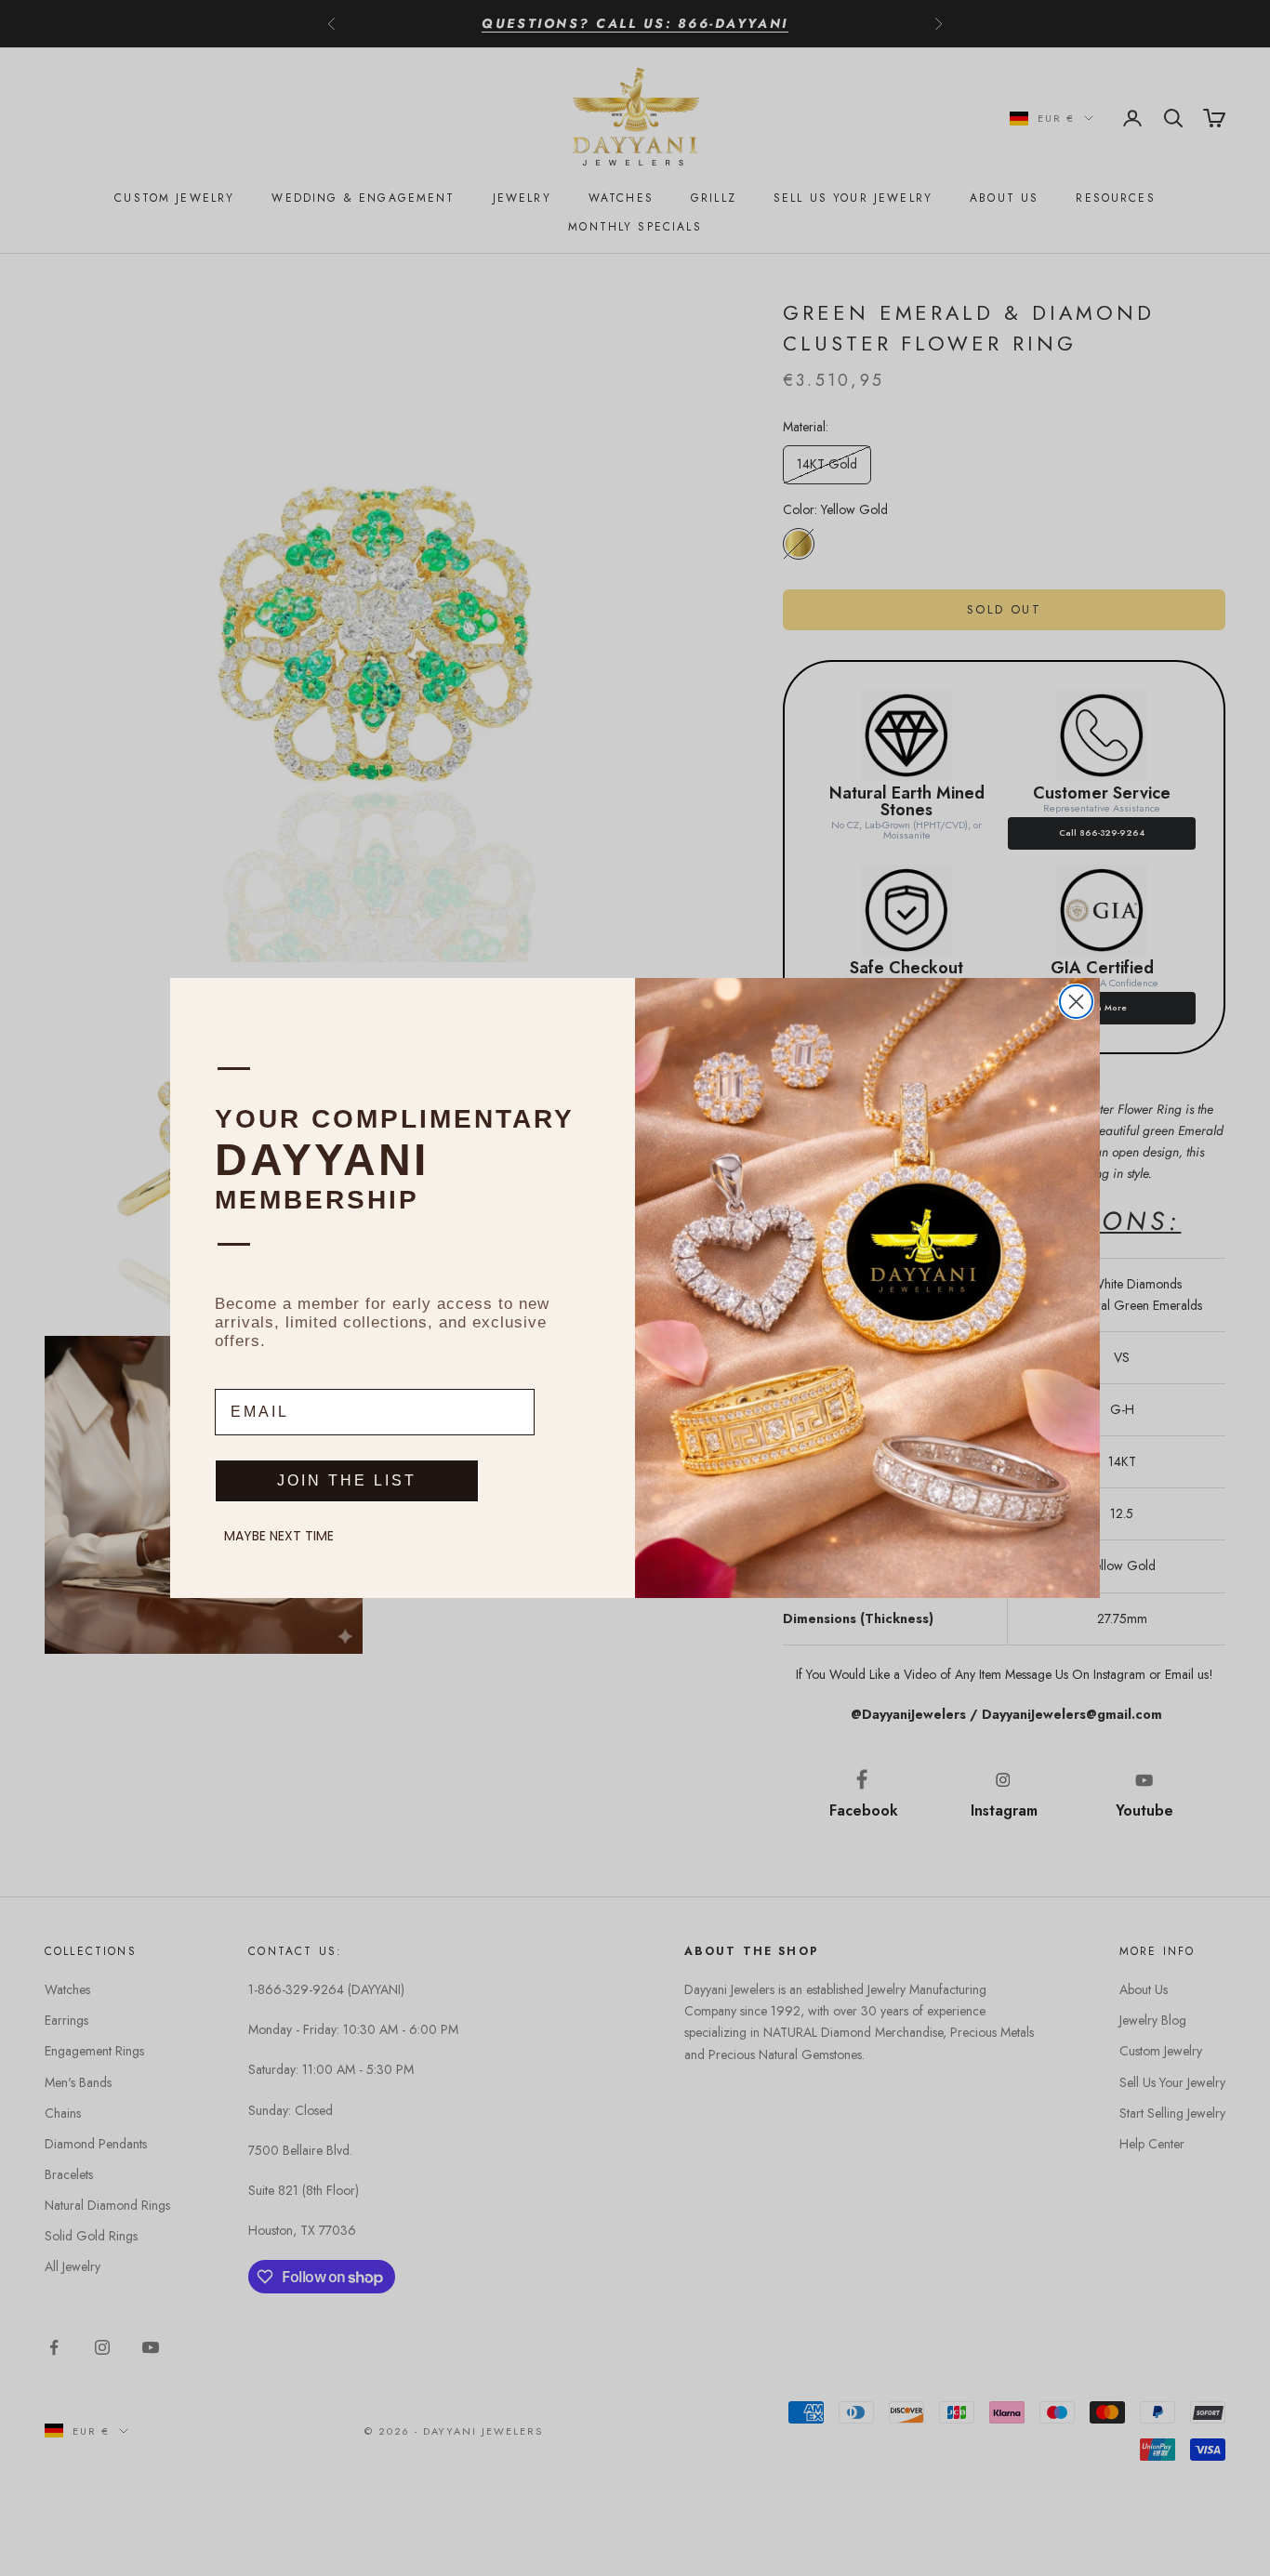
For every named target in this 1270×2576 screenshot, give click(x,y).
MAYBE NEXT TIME (279, 1536)
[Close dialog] (1076, 1002)
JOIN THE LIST (347, 1480)
